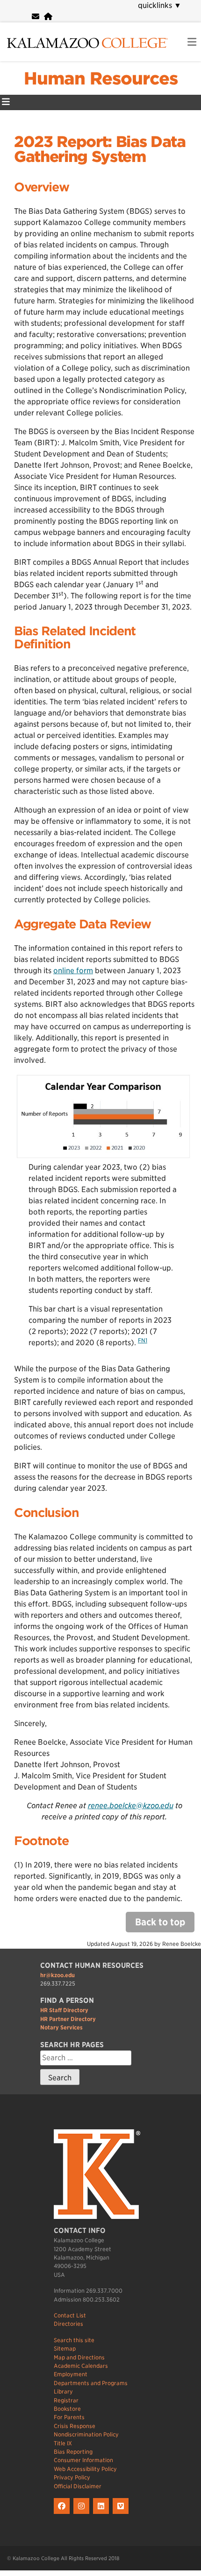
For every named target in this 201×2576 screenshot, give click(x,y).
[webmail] (36, 17)
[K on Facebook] (64, 2514)
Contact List (70, 2315)
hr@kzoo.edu (57, 1975)
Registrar (66, 2400)
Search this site (74, 2340)
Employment (71, 2374)
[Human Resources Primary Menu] (6, 102)
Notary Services (61, 2027)
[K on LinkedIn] (103, 2514)
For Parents (69, 2417)
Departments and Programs (91, 2383)
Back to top (160, 1922)
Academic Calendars (81, 2366)
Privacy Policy (72, 2477)
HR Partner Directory (68, 2019)
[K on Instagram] (83, 2514)
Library (63, 2391)
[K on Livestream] (122, 2514)
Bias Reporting (73, 2452)
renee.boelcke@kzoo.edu (131, 1806)
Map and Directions (79, 2357)
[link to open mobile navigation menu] (192, 42)
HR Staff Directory (64, 2010)
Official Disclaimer (78, 2486)
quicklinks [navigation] (160, 5)
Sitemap (65, 2348)
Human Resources (101, 78)
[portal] (48, 17)
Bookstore (67, 2409)
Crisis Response (75, 2426)
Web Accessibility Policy (85, 2469)
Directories (68, 2324)
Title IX (63, 2443)
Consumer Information (83, 2460)
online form (73, 971)
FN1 (143, 1340)
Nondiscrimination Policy (86, 2434)
